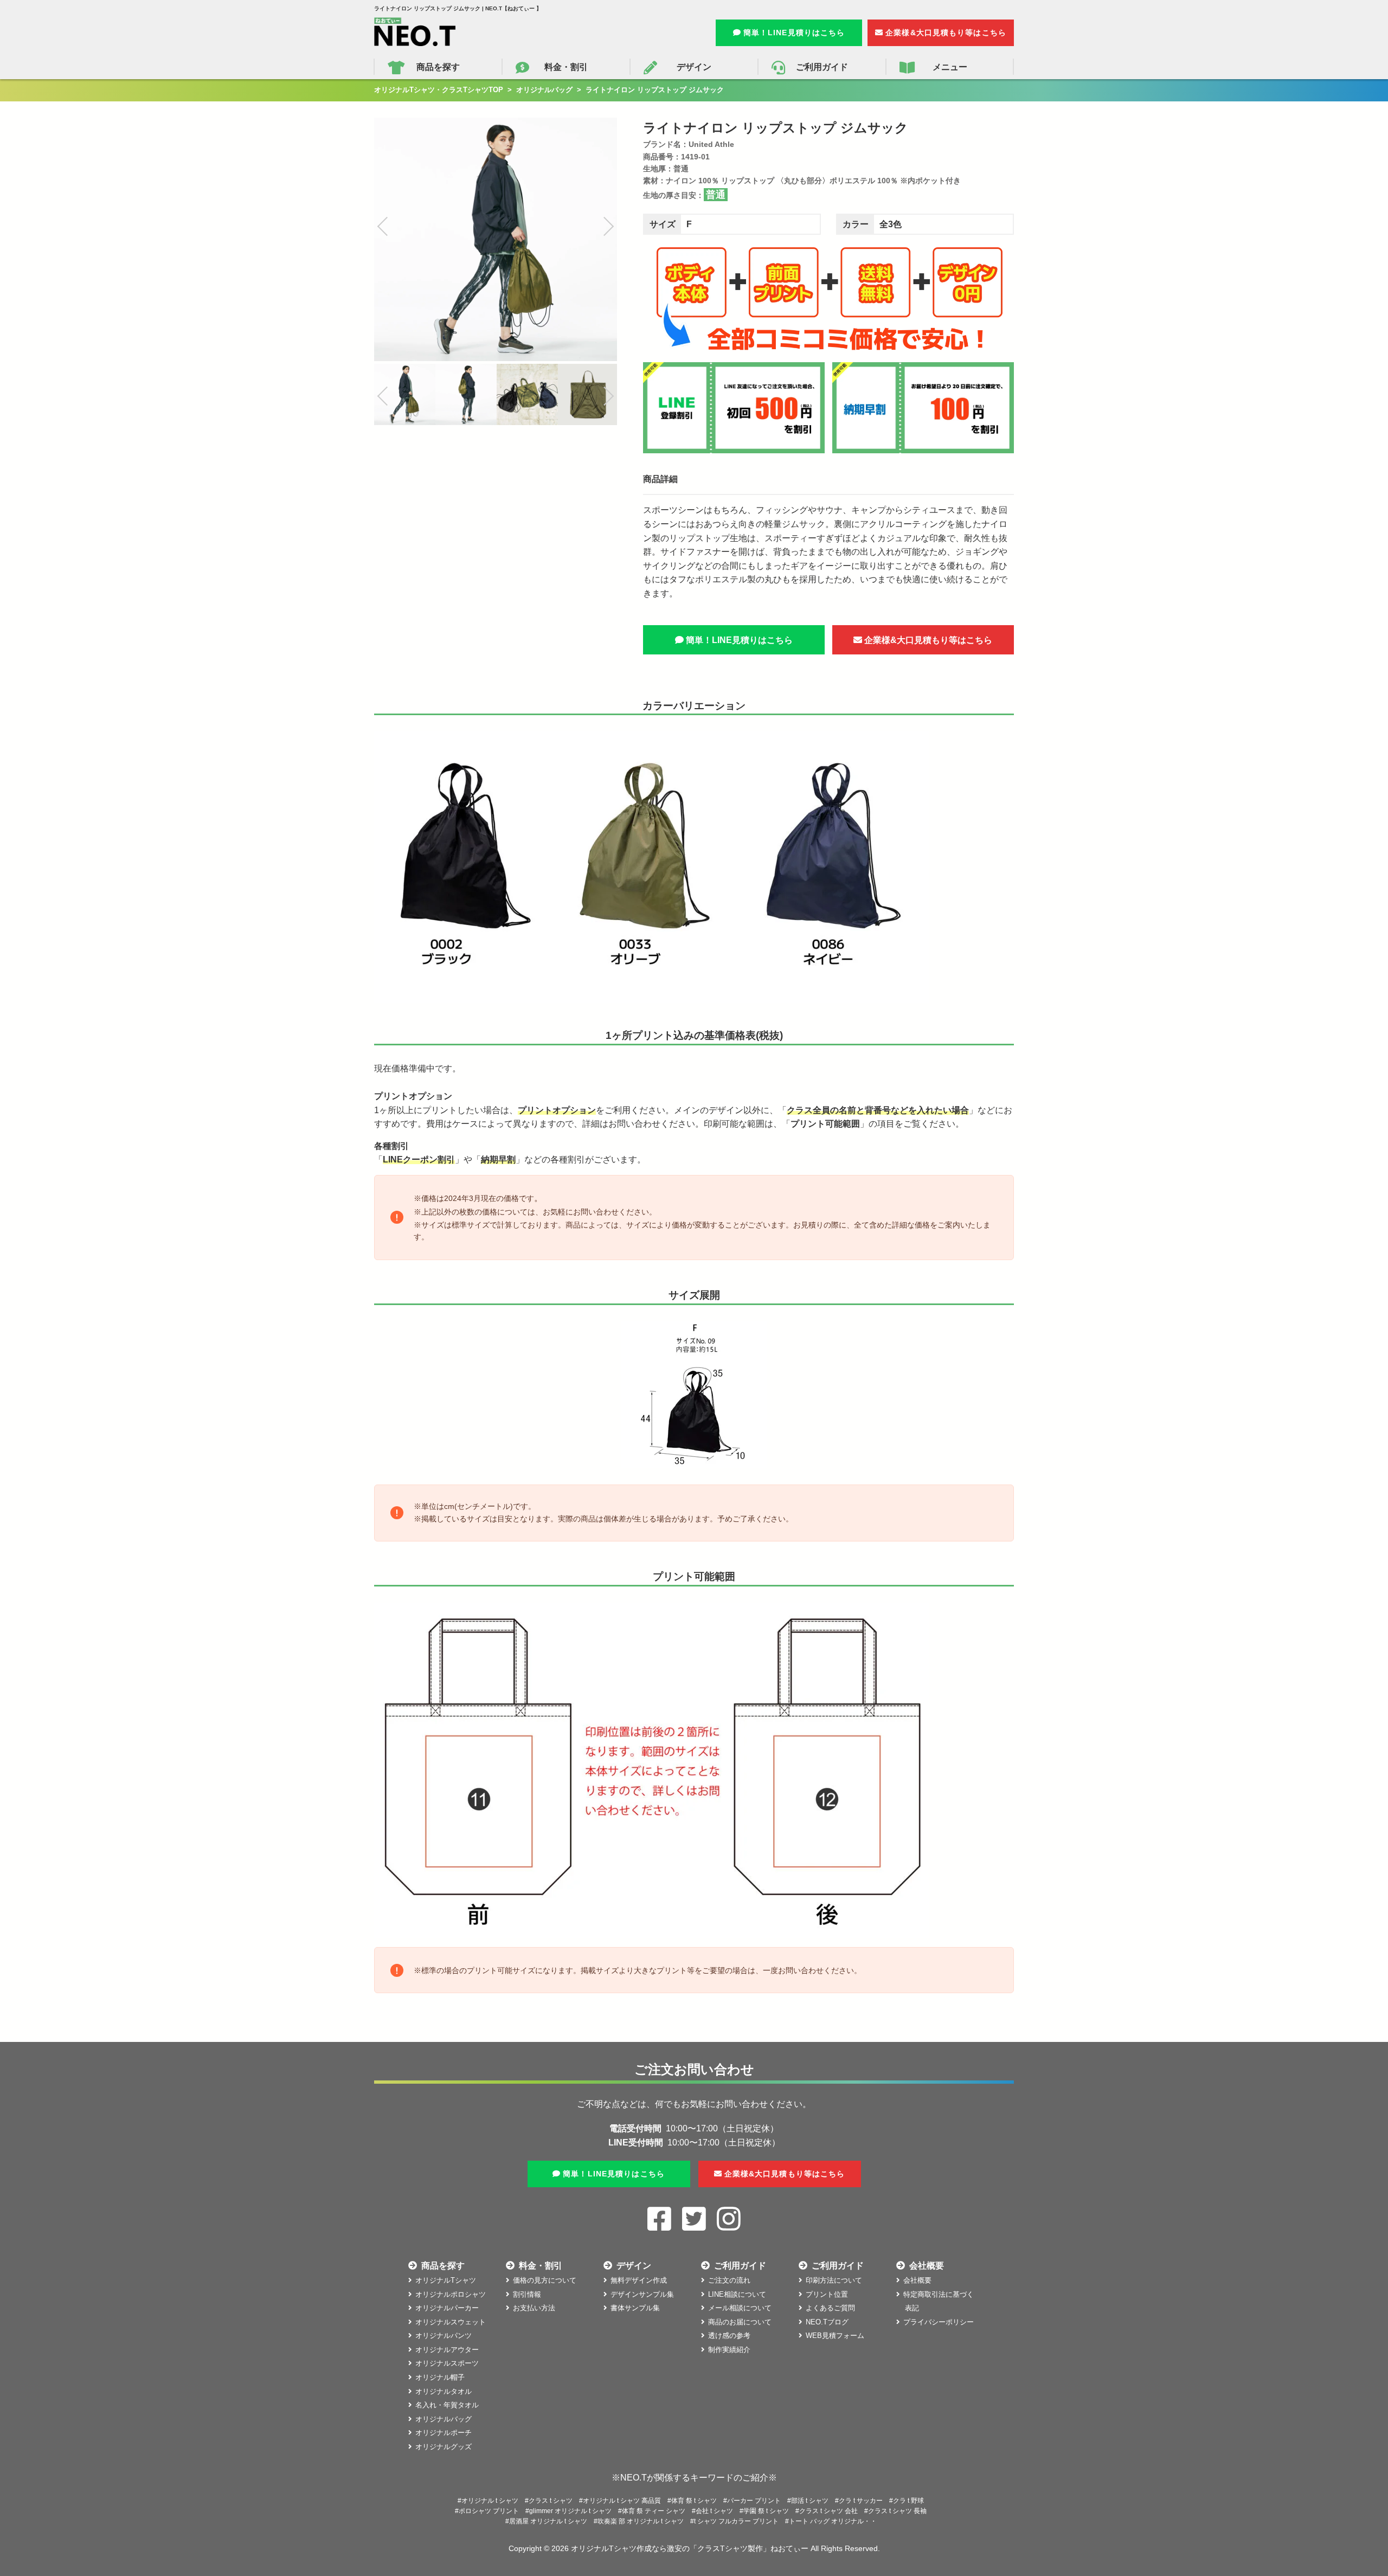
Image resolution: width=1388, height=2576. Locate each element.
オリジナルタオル (444, 2391)
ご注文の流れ (729, 2280)
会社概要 (917, 2280)
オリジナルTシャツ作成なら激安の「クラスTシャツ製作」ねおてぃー (690, 2548)
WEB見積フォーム (835, 2336)
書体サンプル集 (635, 2308)
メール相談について (740, 2308)
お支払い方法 (534, 2308)
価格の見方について (545, 2280)
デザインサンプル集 (642, 2294)
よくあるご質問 (830, 2308)
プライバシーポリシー (939, 2322)
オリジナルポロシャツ (451, 2294)
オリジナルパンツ (444, 2336)
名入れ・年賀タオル (447, 2405)
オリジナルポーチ (444, 2433)
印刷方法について (834, 2280)
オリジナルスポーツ (447, 2363)
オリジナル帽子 (440, 2377)
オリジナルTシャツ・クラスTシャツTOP (439, 90)
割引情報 (527, 2294)
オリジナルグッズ (444, 2447)
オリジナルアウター (447, 2350)
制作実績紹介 (729, 2350)
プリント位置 (827, 2294)
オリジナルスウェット (451, 2322)
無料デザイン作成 (639, 2280)
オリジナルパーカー (447, 2308)
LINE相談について (737, 2294)
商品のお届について (740, 2322)
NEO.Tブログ (827, 2322)
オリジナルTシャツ (446, 2280)
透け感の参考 (729, 2336)
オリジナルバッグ (544, 90)
